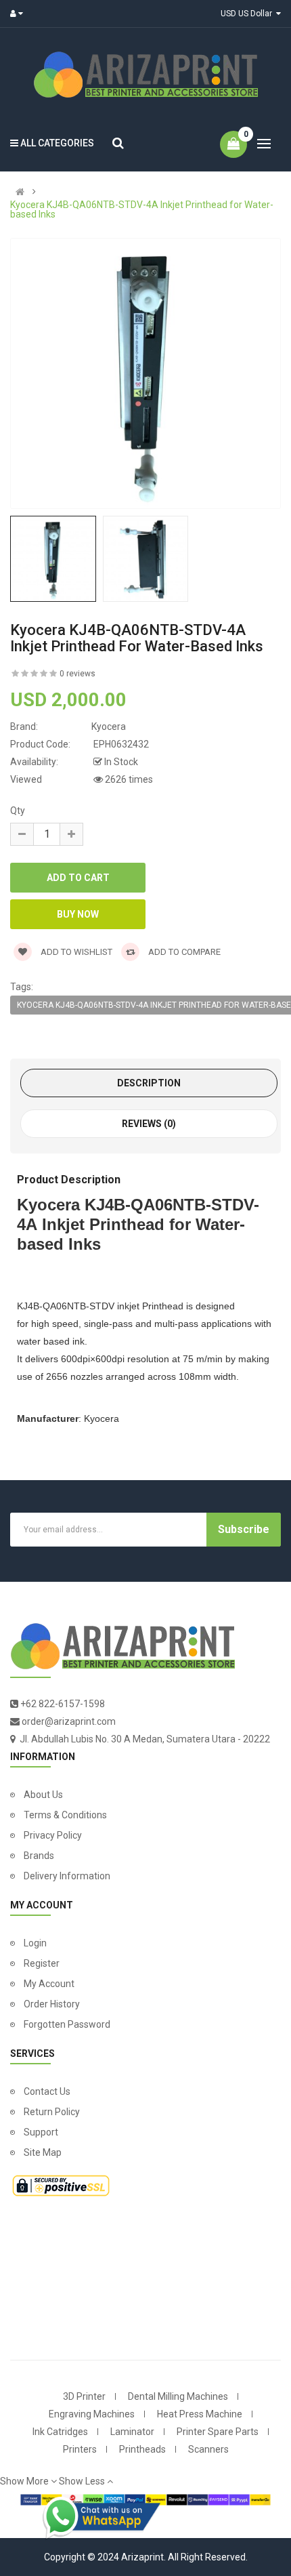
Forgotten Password (67, 2024)
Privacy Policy (53, 1835)
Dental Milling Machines (178, 2396)
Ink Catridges (60, 2432)
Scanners (208, 2449)
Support (41, 2132)
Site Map (43, 2152)
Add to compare (183, 952)
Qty (18, 811)
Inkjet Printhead (103, 1224)
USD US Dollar (248, 14)
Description (149, 1083)
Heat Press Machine (200, 2414)
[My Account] (20, 14)
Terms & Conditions (65, 1815)
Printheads (142, 2449)
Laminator (132, 2432)
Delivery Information (67, 1876)
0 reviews (77, 674)
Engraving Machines (92, 2414)
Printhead (163, 1306)
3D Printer (84, 2396)
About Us (43, 1795)
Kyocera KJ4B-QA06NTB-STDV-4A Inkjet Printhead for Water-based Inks (142, 209)
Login (35, 1943)
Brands (39, 1856)
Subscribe (244, 1529)
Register (42, 1963)
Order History (52, 2004)
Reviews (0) (149, 1124)
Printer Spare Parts (218, 2432)
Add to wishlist (75, 952)
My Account (49, 1984)
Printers (80, 2449)
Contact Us (47, 2091)
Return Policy (52, 2112)
